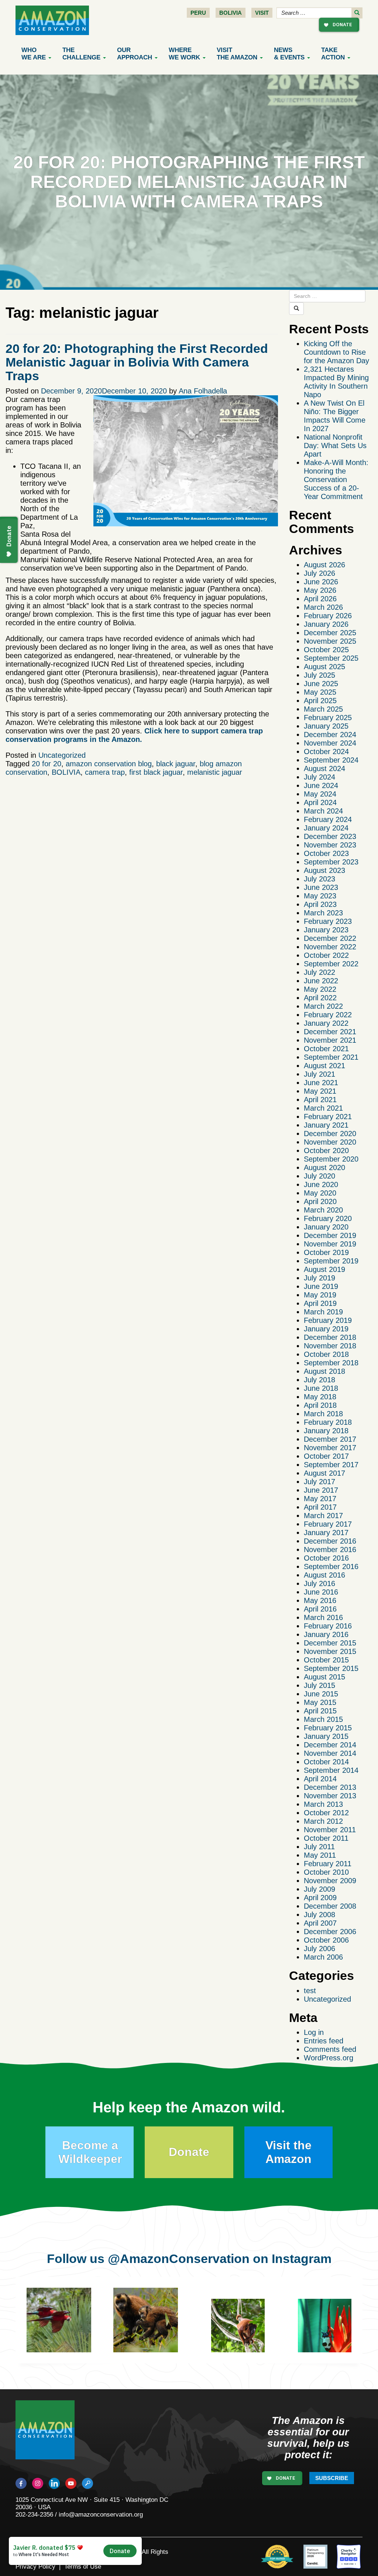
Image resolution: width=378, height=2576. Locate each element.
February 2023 (328, 921)
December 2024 (330, 735)
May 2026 (320, 590)
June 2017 (321, 1490)
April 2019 (320, 1303)
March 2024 (323, 811)
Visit (262, 13)
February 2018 (328, 1422)
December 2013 (330, 1787)
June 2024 (321, 785)
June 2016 (321, 1592)
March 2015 (323, 1719)
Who (34, 54)
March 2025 (323, 709)
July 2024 (319, 777)
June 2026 (321, 582)
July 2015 (319, 1685)
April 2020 (320, 1201)
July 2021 (319, 1074)
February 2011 (328, 1864)
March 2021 (323, 1108)
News (289, 54)
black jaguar (176, 764)
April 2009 (320, 1898)
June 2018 (321, 1388)
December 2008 (330, 1906)
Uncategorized (62, 755)
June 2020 (321, 1184)
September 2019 (331, 1261)
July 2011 (319, 1847)
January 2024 (326, 828)
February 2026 (328, 616)
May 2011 (320, 1855)
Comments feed (330, 2049)
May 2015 (320, 1702)
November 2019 (330, 1244)
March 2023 (323, 913)
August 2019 (324, 1269)
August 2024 (324, 768)
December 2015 (330, 1643)
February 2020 (328, 1218)
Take (333, 54)
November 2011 (330, 1830)
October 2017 (326, 1456)
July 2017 (319, 1482)
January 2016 (326, 1634)
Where (184, 54)
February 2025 (328, 718)
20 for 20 (47, 764)
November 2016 (330, 1550)
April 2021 (320, 1100)
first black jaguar (156, 772)
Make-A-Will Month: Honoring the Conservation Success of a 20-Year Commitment (336, 479)
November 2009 (330, 1881)
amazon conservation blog (109, 764)
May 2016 (320, 1600)
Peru (198, 13)
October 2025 (326, 650)
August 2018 (324, 1371)
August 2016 (324, 1575)
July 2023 (319, 879)
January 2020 (326, 1227)
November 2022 (330, 947)
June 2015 (321, 1694)
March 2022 (323, 1006)
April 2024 (320, 802)
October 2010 (326, 1872)
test (310, 1991)
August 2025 (324, 667)
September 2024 (331, 760)
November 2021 (330, 1040)
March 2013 (323, 1804)
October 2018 (326, 1354)
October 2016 (326, 1558)
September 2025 (331, 658)
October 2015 (326, 1660)
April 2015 (320, 1711)
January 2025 (326, 726)
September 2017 (331, 1465)
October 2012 (326, 1813)
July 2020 (319, 1176)
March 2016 (323, 1617)
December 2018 (330, 1337)
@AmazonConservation (179, 2259)
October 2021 (326, 1049)
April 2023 (320, 904)
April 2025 (320, 701)
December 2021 (330, 1032)
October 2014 (326, 1762)
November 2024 (330, 743)
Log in (314, 2032)
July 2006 (319, 1949)
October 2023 (326, 853)
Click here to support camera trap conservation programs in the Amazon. (134, 735)
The (81, 54)
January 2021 (326, 1125)
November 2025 (330, 641)
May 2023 (320, 896)
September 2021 (331, 1057)
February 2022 (328, 1015)
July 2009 (319, 1889)
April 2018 (320, 1405)
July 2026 (319, 573)
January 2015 (326, 1736)
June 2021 (321, 1083)
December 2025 (330, 633)
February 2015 (328, 1728)
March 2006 (323, 1957)
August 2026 (324, 565)
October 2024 (326, 752)
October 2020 (326, 1151)
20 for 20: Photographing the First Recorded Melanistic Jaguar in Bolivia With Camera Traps (137, 362)
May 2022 (320, 989)
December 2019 (330, 1235)
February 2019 (328, 1320)
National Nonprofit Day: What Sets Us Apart (335, 446)
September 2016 (331, 1566)
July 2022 (319, 972)
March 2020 (323, 1210)
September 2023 (331, 862)
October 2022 (326, 955)
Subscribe (332, 2478)
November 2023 (330, 845)
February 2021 (328, 1117)
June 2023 (321, 887)
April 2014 (320, 1779)
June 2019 (321, 1286)
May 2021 (320, 1091)
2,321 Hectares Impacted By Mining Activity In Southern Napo (336, 382)
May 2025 (320, 692)
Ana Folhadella (203, 391)
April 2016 (320, 1609)
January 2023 (326, 930)
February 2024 (328, 819)
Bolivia (231, 13)
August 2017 (324, 1473)
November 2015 (330, 1651)
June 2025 (321, 684)
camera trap (105, 772)
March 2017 (323, 1516)
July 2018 (319, 1380)
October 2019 (326, 1252)
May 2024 (320, 794)
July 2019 (319, 1278)
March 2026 (323, 607)
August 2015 (324, 1677)
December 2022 (330, 938)
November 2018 (330, 1346)
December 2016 (330, 1541)
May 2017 (320, 1499)
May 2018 (320, 1397)
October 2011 (326, 1838)
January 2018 (326, 1431)
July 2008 (319, 1915)
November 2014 (330, 1753)
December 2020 (330, 1134)
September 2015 (331, 1668)
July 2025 (319, 675)
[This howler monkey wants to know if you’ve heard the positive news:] (243, 2331)
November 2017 (330, 1448)
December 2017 (330, 1439)
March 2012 (323, 1821)
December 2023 (330, 836)
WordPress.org (329, 2058)
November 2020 (330, 1142)
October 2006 (326, 1940)
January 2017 (326, 1533)
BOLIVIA (66, 772)
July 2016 (319, 1583)
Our (135, 54)
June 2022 (321, 981)
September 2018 (331, 1363)
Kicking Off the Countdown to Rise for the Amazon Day (336, 352)
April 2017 (320, 1507)
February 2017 (328, 1524)
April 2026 (320, 599)
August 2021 (324, 1066)
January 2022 (326, 1023)
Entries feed (324, 2041)
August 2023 (324, 870)
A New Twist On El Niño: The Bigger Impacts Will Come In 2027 (335, 416)
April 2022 (320, 998)
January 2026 (326, 624)
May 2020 (320, 1193)
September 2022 (331, 964)
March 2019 (323, 1312)
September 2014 (331, 1770)
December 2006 (330, 1932)
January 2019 (326, 1329)
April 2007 (320, 1923)
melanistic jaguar (215, 772)
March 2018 (323, 1414)
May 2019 (320, 1295)
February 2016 (328, 1626)
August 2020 (324, 1167)
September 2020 (331, 1159)
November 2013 (330, 1796)
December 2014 (330, 1745)
